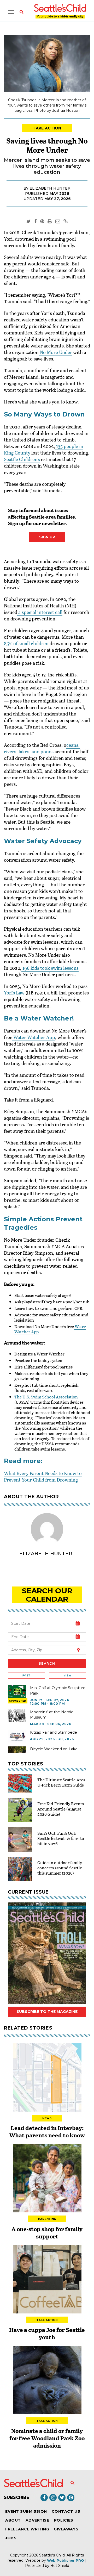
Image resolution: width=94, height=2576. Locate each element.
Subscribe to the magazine (47, 2012)
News (47, 2118)
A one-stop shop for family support (47, 2232)
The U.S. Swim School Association (46, 1397)
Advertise (37, 2520)
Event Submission (26, 2511)
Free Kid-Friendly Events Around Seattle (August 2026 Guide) (61, 1809)
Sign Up (47, 537)
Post (26, 1675)
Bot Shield (60, 2566)
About (13, 2520)
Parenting (47, 2219)
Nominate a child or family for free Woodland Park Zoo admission (47, 2438)
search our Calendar (47, 1595)
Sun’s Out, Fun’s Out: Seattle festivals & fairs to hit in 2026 (61, 1838)
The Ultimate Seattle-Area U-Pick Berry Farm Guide (61, 1782)
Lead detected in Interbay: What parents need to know (47, 2131)
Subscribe (16, 2497)
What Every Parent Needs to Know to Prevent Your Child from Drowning (43, 1476)
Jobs (11, 2538)
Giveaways (66, 2529)
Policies (64, 2520)
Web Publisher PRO (66, 2560)
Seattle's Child (52, 2555)
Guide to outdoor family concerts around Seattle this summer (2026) (60, 1868)
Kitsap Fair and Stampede (54, 1732)
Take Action (47, 128)
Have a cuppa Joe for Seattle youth (47, 2333)
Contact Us (66, 2511)
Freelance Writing (27, 2529)
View (67, 1675)
